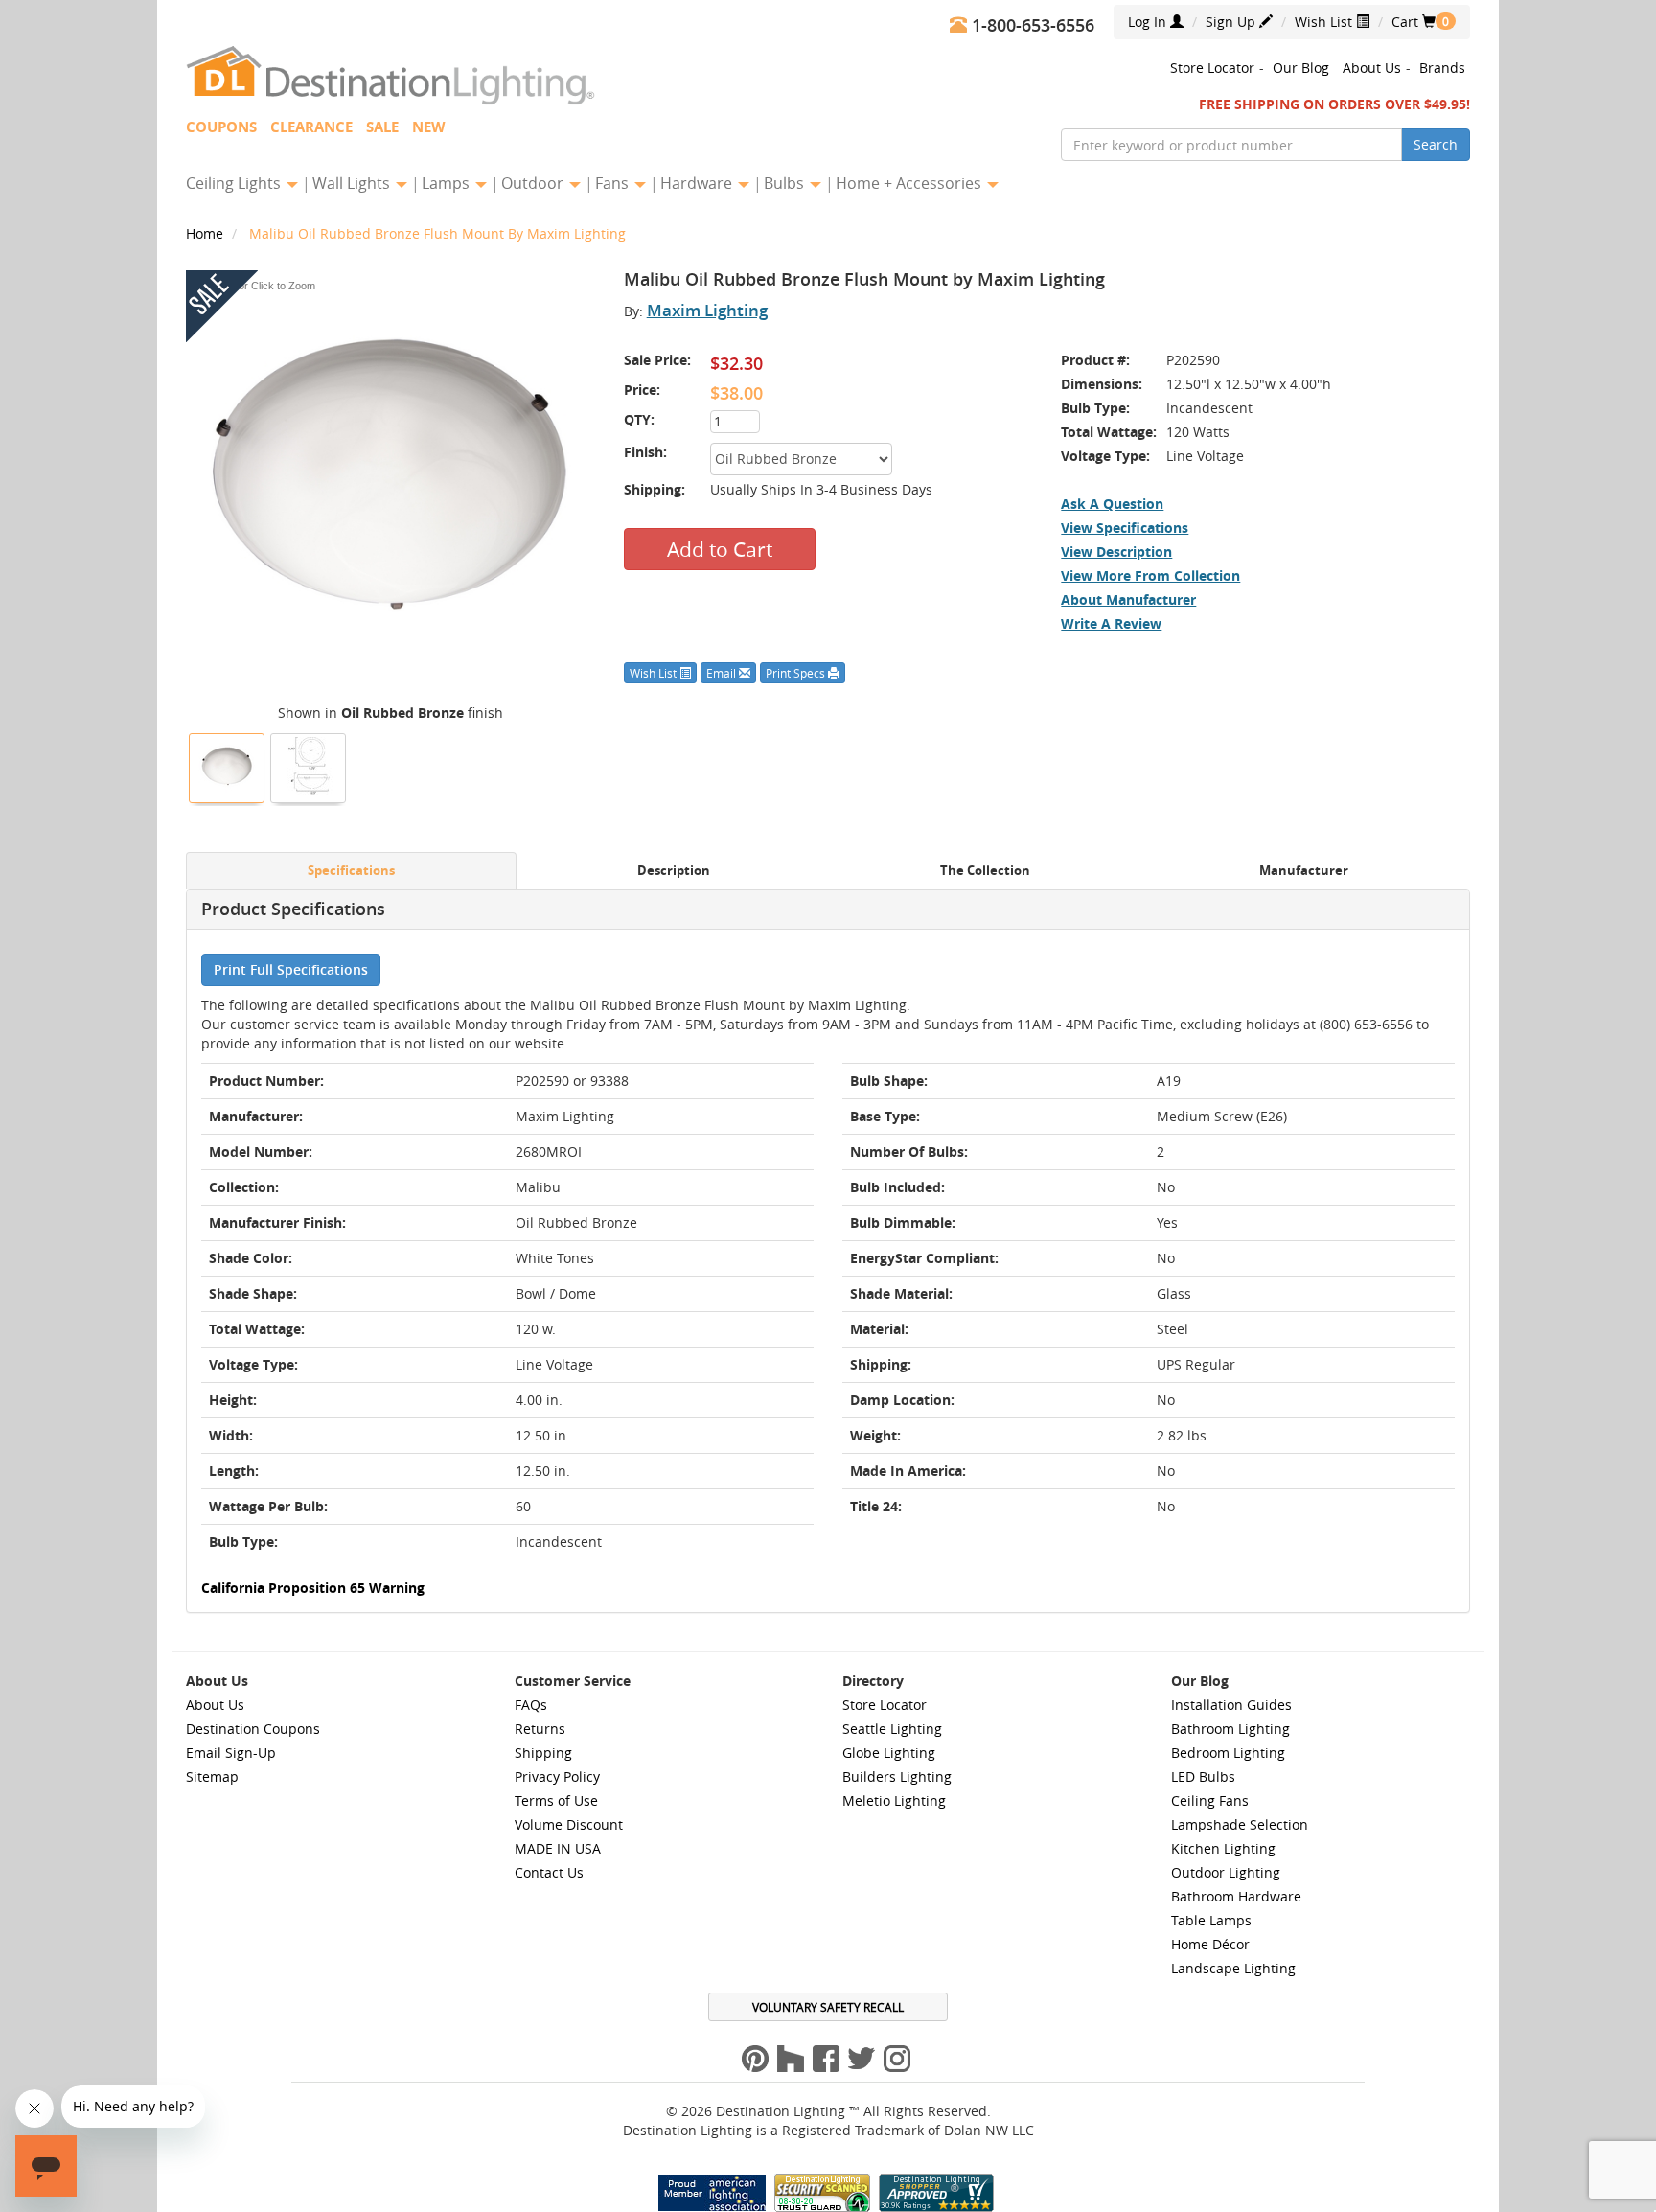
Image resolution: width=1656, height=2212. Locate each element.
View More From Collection (1150, 576)
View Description (1116, 552)
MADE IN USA (558, 1848)
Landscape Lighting (1233, 1968)
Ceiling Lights (235, 183)
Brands (1442, 68)
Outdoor (534, 183)
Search (1436, 144)
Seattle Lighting (892, 1728)
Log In (1149, 22)
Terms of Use (556, 1800)
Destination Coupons (253, 1728)
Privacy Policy (557, 1776)
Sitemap (212, 1776)
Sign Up (1232, 22)
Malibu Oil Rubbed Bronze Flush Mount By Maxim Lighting (437, 233)
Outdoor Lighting (1226, 1872)
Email (723, 673)
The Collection (985, 871)
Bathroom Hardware (1236, 1896)
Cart (1414, 22)
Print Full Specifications (291, 969)
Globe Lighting (889, 1752)
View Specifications (1125, 528)
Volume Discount (569, 1824)
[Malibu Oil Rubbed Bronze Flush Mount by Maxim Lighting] (227, 766)
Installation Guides (1231, 1705)
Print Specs (797, 673)
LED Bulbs (1203, 1776)
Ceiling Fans (1210, 1800)
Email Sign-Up (231, 1752)
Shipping (543, 1752)
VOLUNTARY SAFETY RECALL (828, 2007)
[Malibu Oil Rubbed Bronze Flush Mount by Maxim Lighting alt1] (309, 766)
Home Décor (1210, 1944)
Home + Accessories (910, 183)
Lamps (448, 183)
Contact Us (549, 1872)
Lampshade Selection (1240, 1824)
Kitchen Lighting (1223, 1848)
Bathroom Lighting (1230, 1728)
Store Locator (1212, 68)
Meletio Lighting (894, 1800)
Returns (540, 1728)
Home (207, 233)
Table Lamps (1211, 1920)
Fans (614, 183)
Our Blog (1301, 68)
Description (674, 871)
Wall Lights (353, 183)
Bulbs (786, 183)
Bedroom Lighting (1228, 1752)
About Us (1372, 68)
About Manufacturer (1128, 599)
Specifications (351, 871)
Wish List (1325, 22)
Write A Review (1111, 623)
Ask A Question (1112, 504)
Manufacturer (1304, 871)
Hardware (698, 183)
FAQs (531, 1705)
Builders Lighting (897, 1776)
